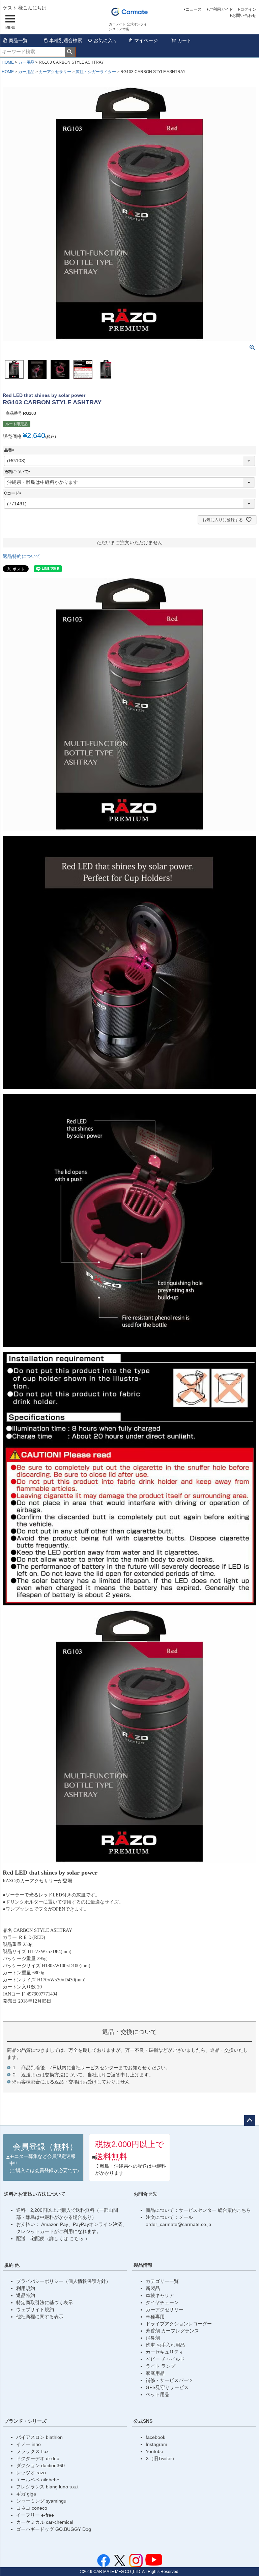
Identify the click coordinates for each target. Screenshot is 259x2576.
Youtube (154, 2451)
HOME (8, 62)
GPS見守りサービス (167, 2387)
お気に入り (106, 40)
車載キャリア (160, 2295)
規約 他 (12, 2265)
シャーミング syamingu (41, 2501)
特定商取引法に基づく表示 (45, 2302)
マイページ (146, 40)
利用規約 (26, 2288)
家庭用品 (155, 2373)
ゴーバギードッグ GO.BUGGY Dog (54, 2529)
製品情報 (143, 2265)
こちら (77, 2238)
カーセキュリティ (165, 2352)
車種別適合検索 (66, 40)
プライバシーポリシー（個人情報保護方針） (63, 2281)
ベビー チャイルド (165, 2359)
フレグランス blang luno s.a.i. (48, 2487)
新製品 (153, 2288)
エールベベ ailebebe (38, 2480)
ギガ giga (26, 2494)
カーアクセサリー (55, 72)
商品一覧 (18, 40)
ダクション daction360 (40, 2465)
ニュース (194, 9)
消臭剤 (153, 2338)
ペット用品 (157, 2394)
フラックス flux (32, 2451)
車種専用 (155, 2317)
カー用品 (26, 62)
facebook (155, 2437)
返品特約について (22, 556)
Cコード (14, 493)
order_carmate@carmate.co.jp (178, 2224)
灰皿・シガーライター (96, 72)
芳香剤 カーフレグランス (172, 2331)
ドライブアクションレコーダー (179, 2324)
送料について (18, 472)
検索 (70, 52)
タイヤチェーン (162, 2302)
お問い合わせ (244, 15)
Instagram (156, 2444)
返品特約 (26, 2295)
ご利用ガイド (221, 9)
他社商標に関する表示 (40, 2317)
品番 (10, 450)
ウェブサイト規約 (35, 2310)
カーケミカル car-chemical (45, 2522)
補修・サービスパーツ (169, 2380)
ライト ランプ (161, 2366)
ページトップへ (250, 2121)
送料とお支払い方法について (35, 2194)
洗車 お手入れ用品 (165, 2345)
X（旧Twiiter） (161, 2458)
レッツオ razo (31, 2473)
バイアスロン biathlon (39, 2437)
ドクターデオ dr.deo (38, 2458)
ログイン (248, 9)
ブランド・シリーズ (25, 2421)
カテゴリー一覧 (162, 2281)
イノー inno (28, 2444)
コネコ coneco (32, 2508)
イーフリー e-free (35, 2515)
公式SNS (143, 2421)
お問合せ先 (145, 2194)
